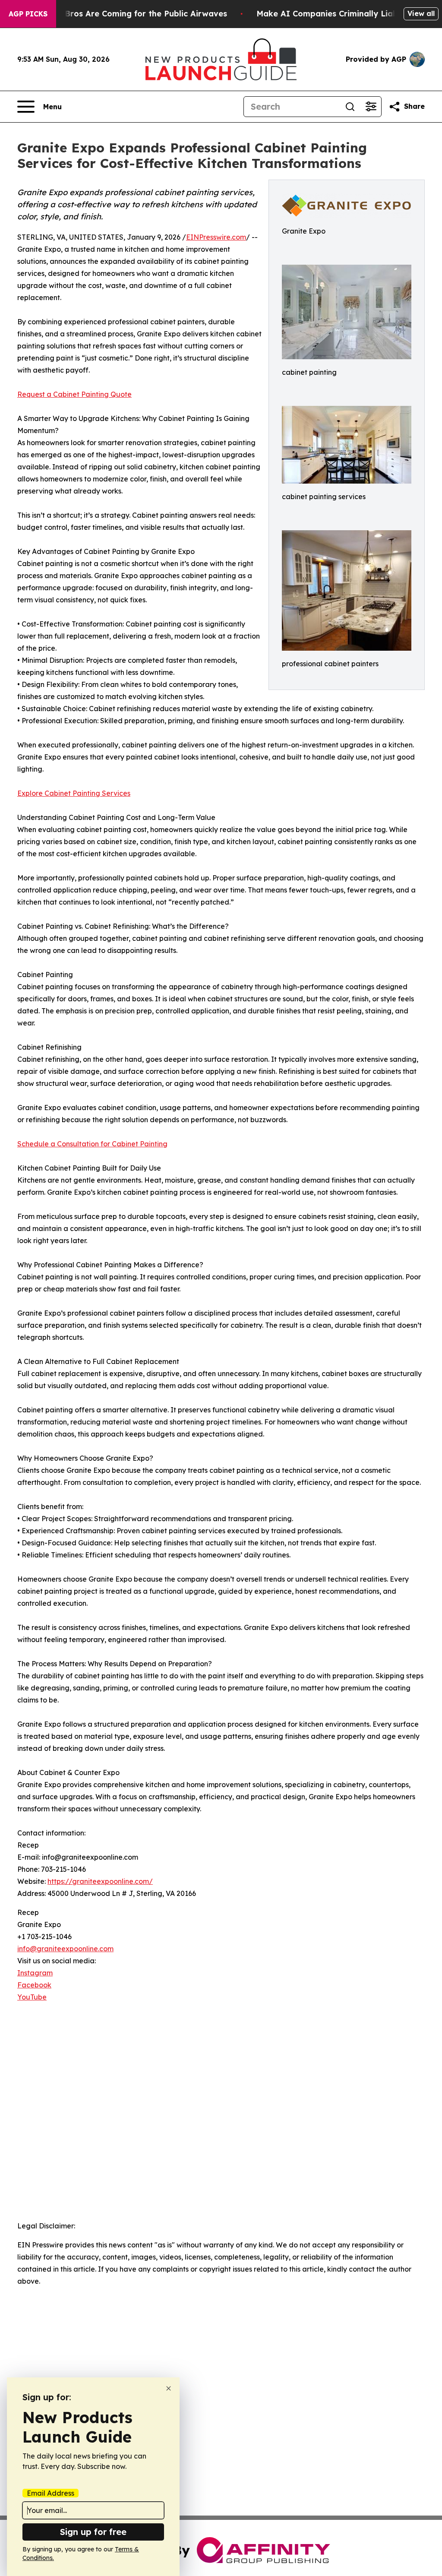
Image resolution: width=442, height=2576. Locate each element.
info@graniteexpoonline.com (65, 1949)
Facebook (34, 1985)
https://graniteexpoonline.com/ (100, 1881)
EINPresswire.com (216, 237)
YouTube (32, 1997)
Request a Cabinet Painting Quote (74, 394)
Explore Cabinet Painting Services (74, 793)
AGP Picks (28, 14)
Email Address (51, 2493)
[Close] (169, 2388)
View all (421, 13)
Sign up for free (93, 2532)
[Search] (350, 107)
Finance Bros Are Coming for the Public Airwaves (129, 14)
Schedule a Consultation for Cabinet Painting (92, 1144)
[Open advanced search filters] (371, 107)
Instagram (35, 1973)
